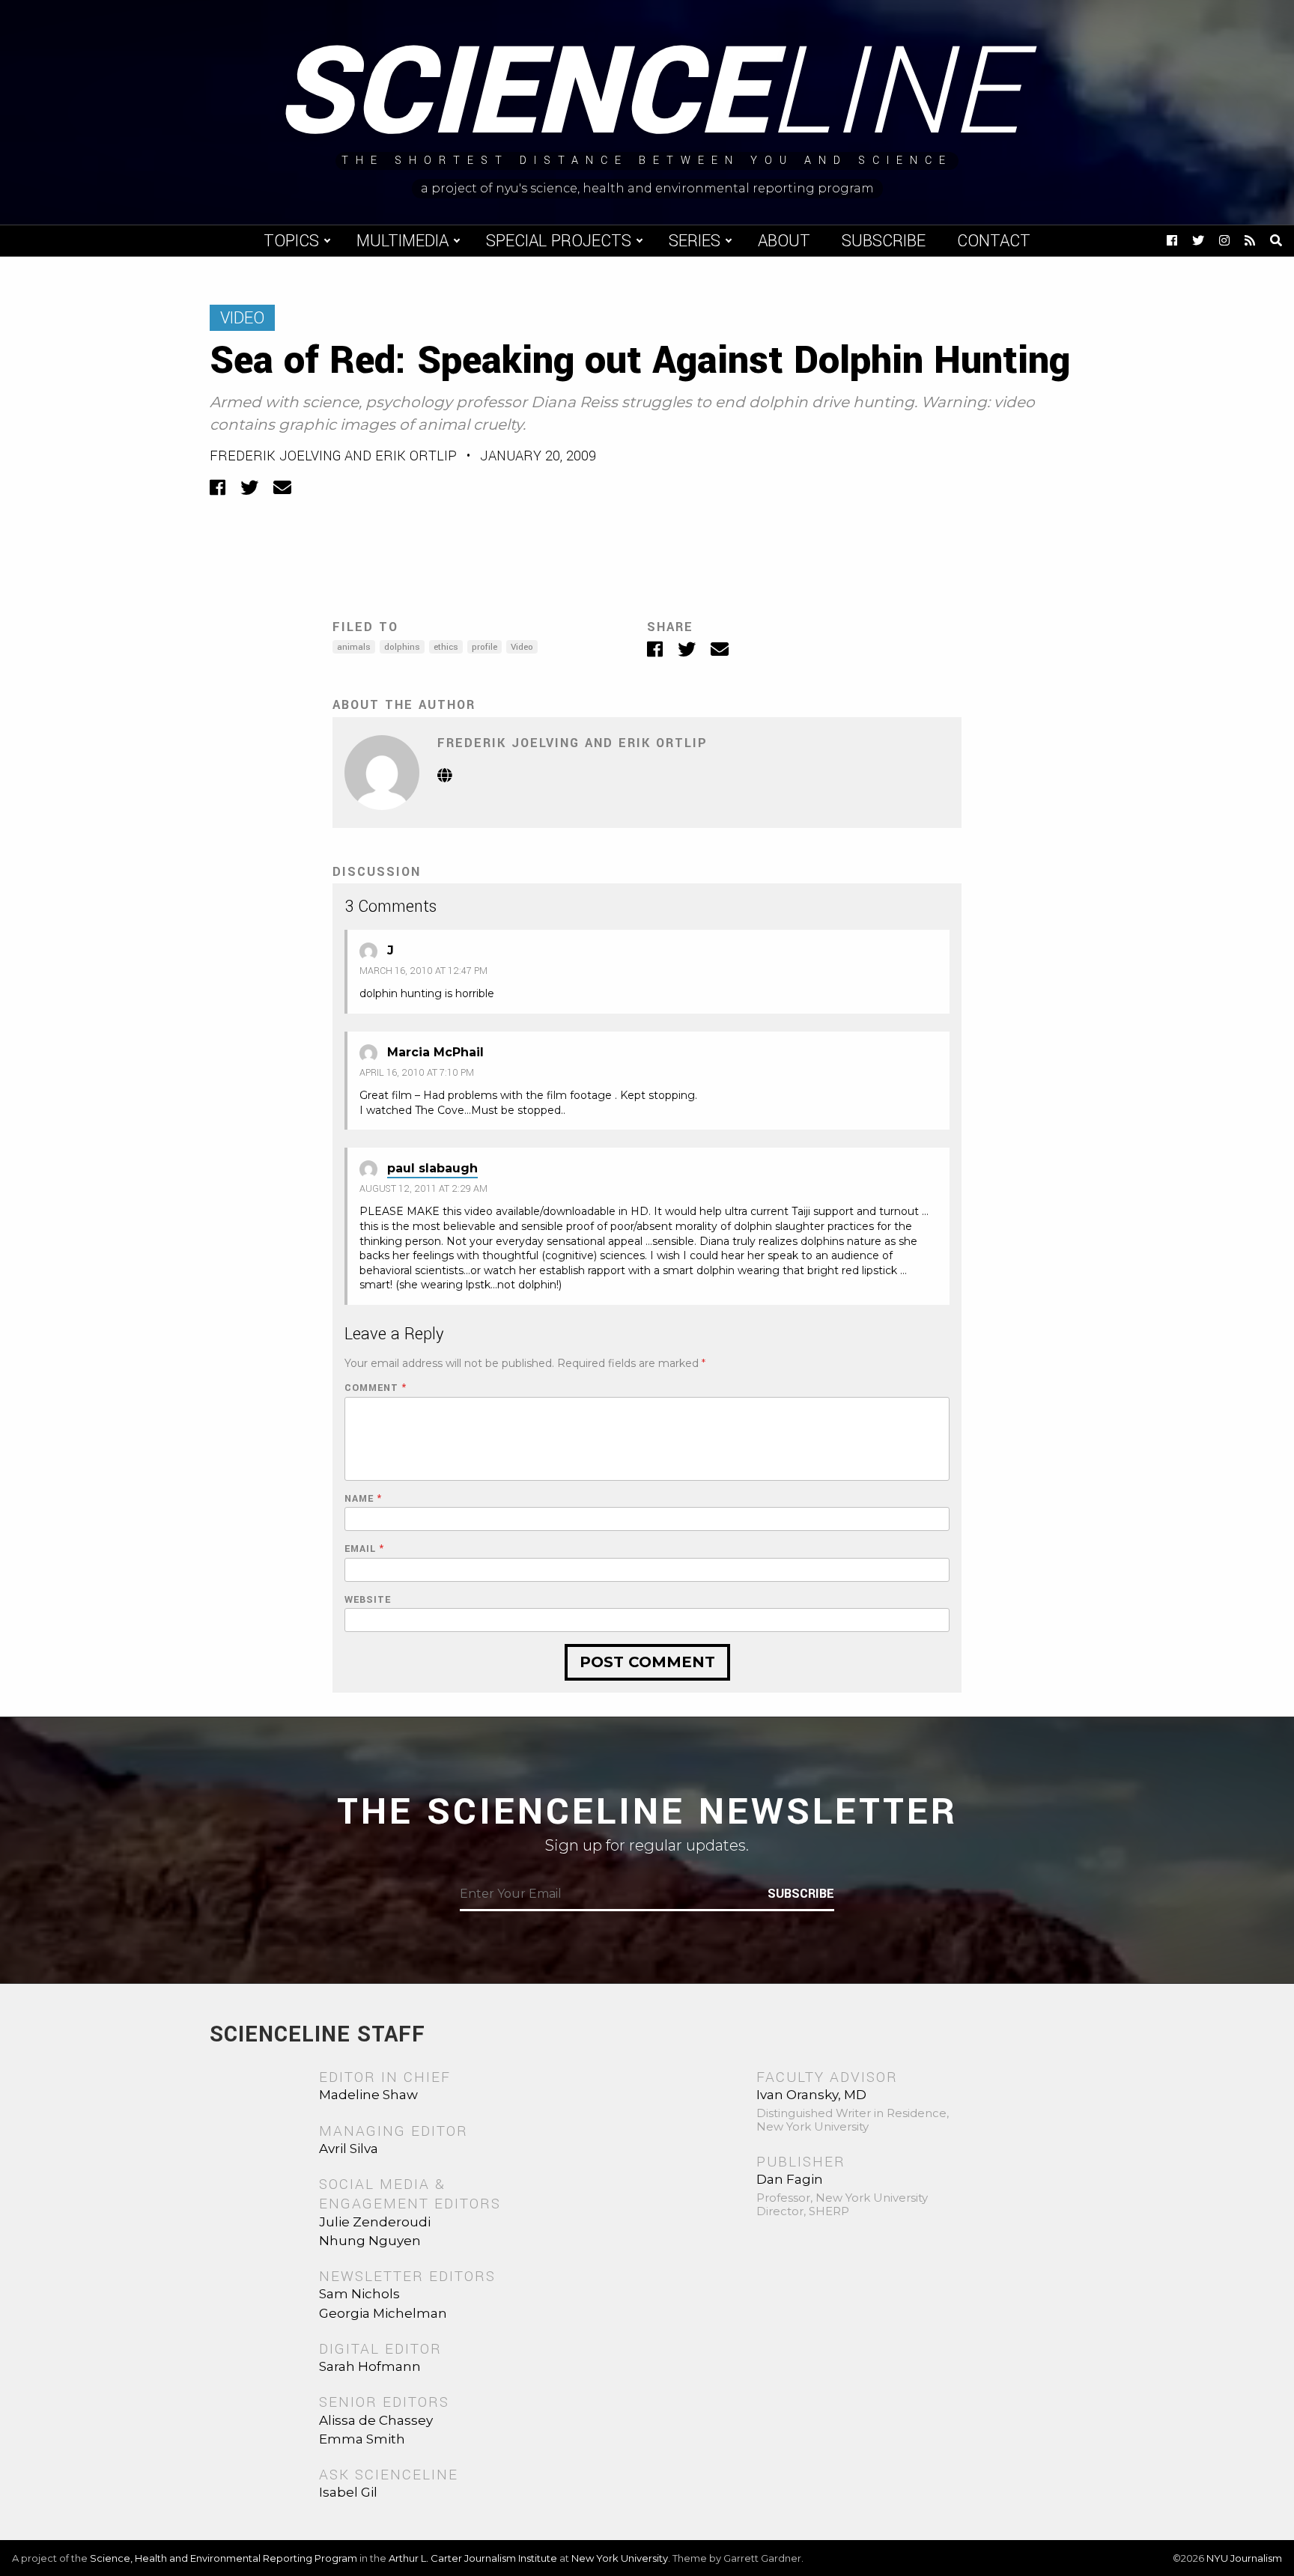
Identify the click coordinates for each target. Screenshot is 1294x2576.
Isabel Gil (348, 2492)
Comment (376, 1388)
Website (368, 1600)
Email (364, 1549)
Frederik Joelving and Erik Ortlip (333, 456)
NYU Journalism (1244, 2558)
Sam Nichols (359, 2294)
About (784, 241)
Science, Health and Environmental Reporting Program (224, 2558)
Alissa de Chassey (376, 2420)
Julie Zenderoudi (375, 2222)
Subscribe (884, 241)
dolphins (402, 647)
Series (695, 241)
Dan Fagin (790, 2179)
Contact (994, 241)
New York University (620, 2558)
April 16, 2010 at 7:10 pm (417, 1073)
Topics (291, 241)
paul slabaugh (432, 1168)
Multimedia (403, 241)
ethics (446, 647)
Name (363, 1499)
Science (647, 94)
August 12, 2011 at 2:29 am (423, 1189)
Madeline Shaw (368, 2095)
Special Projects (559, 241)
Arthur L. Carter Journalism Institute (473, 2558)
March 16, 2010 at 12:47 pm (423, 971)
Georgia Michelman (383, 2313)
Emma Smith (362, 2439)
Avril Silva (349, 2149)
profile (485, 647)
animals (354, 647)
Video (242, 318)
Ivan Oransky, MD (811, 2095)
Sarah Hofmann (370, 2366)
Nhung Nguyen (370, 2241)
